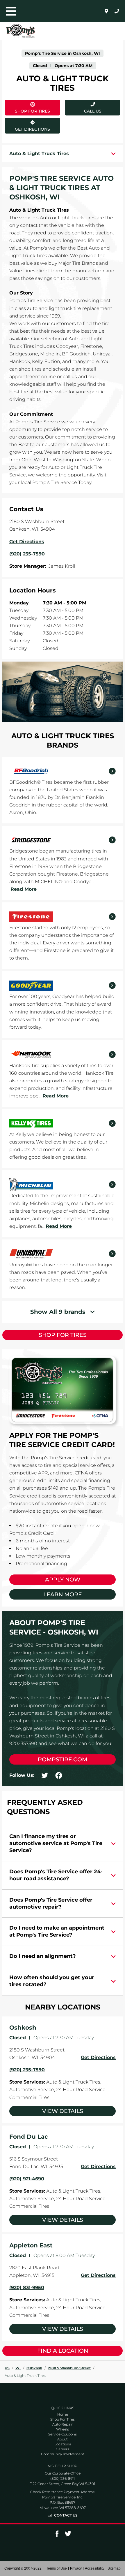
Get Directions (29, 125)
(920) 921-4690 (27, 2179)
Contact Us (66, 2515)
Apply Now (63, 1580)
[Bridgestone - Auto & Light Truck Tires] (63, 840)
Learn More (63, 1594)
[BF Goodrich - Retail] (63, 771)
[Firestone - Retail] (63, 917)
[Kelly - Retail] (63, 1123)
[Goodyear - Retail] (63, 985)
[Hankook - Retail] (63, 1055)
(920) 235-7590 (27, 2070)
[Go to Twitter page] (68, 2536)
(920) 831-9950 (27, 2287)
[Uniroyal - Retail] (63, 1254)
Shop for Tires (63, 1335)
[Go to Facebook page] (57, 2536)
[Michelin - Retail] (63, 1185)
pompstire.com (63, 1759)
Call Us (93, 111)
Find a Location (63, 2351)
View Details (63, 2111)
